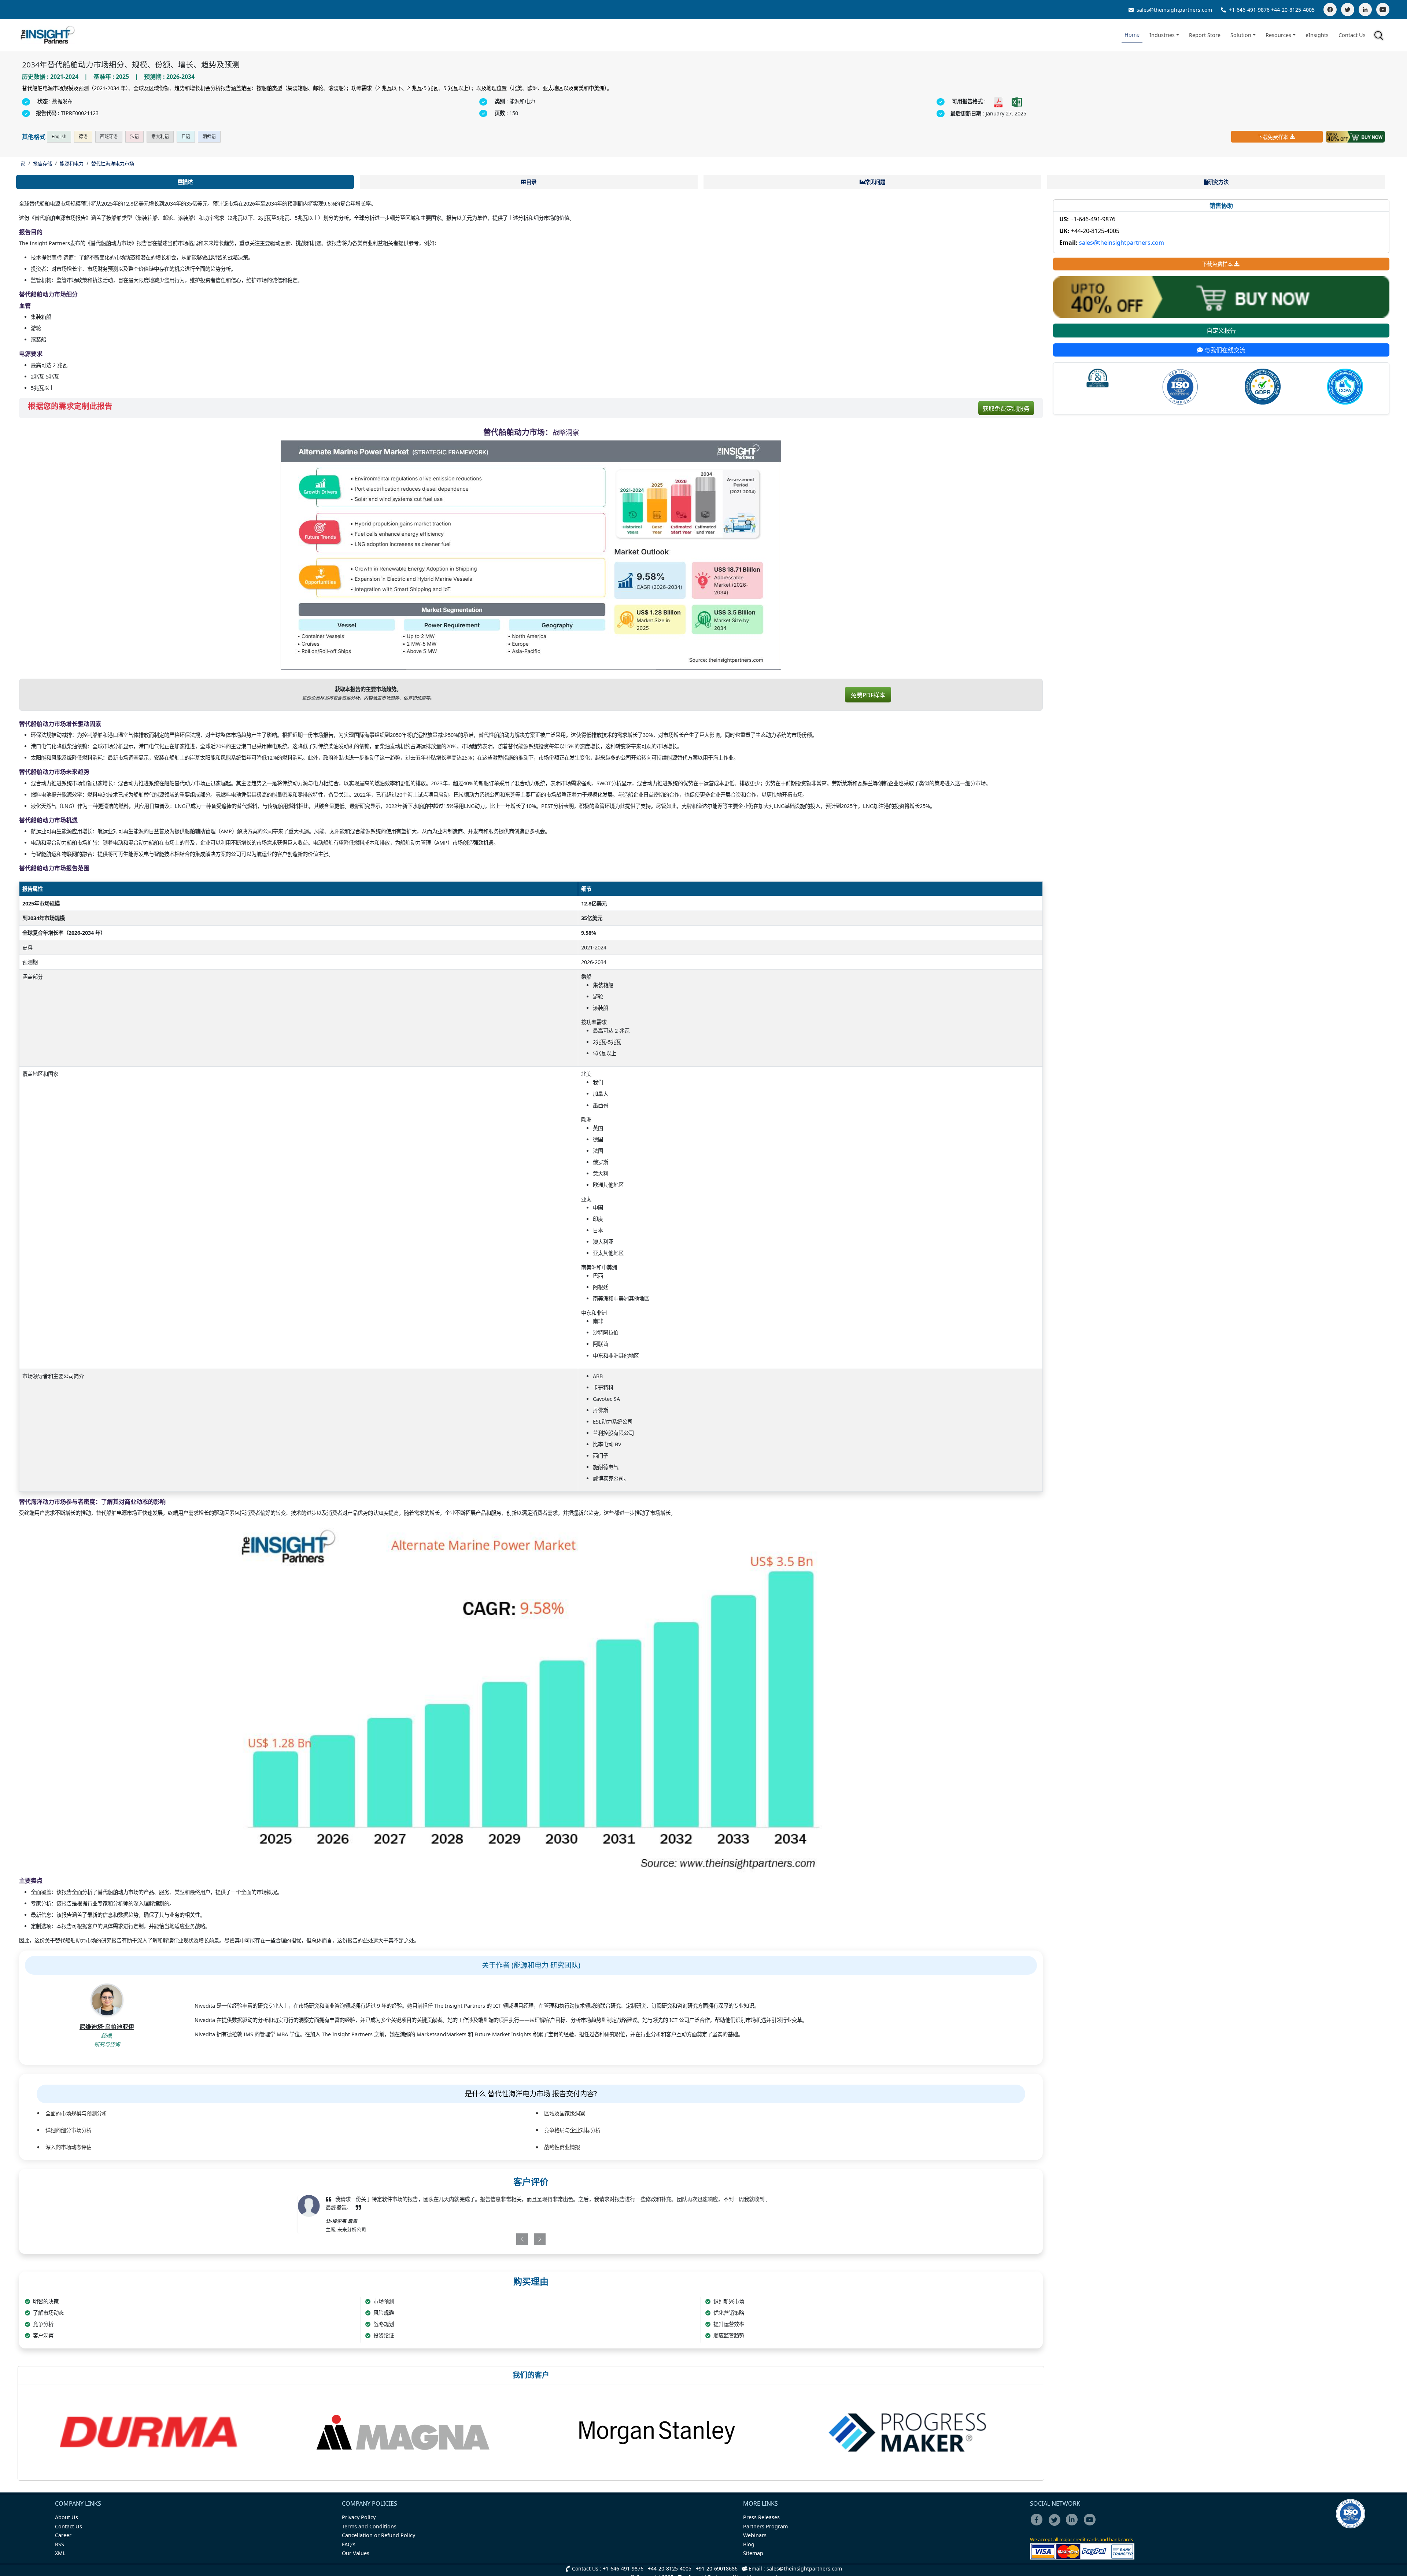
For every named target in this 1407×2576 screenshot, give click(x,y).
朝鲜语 (209, 136)
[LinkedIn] (1365, 10)
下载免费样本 (1273, 137)
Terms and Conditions (369, 2526)
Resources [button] (1278, 35)
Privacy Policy (359, 2517)
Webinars (755, 2535)
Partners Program (765, 2526)
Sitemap (753, 2553)
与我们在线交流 (1224, 350)
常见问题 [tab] (875, 182)
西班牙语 (109, 136)
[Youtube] (1091, 2525)
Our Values (356, 2553)
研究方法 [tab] (1218, 182)
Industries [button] (1162, 35)
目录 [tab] (531, 182)
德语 (83, 136)
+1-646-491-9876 (1249, 10)
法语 (134, 136)
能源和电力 (72, 163)
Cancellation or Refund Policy (378, 2535)
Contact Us (1352, 35)
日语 (186, 136)
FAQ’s (349, 2544)
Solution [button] (1241, 35)
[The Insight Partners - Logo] (48, 35)
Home (1132, 35)
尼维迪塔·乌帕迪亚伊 (107, 2027)
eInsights (1317, 35)
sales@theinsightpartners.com (1174, 10)
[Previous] (493, 2239)
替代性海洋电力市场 (113, 163)
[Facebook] (1330, 10)
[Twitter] (1348, 10)
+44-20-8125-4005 (1293, 10)
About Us (67, 2517)
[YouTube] (1383, 10)
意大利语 (160, 136)
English (59, 136)
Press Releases (761, 2517)
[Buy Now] (1355, 137)
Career (63, 2535)
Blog (749, 2544)
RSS (60, 2544)
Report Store (1205, 35)
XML (60, 2553)
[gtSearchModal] (1380, 37)
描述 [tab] (188, 182)
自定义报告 (1221, 331)
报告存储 (43, 163)
